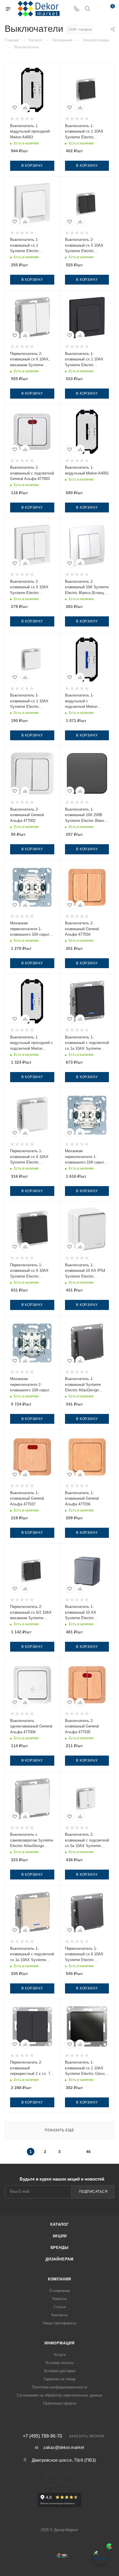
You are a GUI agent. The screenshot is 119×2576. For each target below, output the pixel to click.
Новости (59, 2299)
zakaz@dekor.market (64, 2447)
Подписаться (93, 2192)
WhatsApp (67, 2479)
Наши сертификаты (60, 2323)
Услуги (60, 2355)
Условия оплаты (59, 2363)
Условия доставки (60, 2371)
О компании (60, 2291)
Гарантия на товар (59, 2379)
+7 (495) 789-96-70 (42, 2436)
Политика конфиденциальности (60, 2387)
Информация (59, 2343)
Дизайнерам (59, 2259)
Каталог (59, 2224)
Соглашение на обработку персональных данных (60, 2395)
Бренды (60, 2248)
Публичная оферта (59, 2403)
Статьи (59, 2307)
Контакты (59, 2315)
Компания (59, 2279)
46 (88, 2152)
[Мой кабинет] (98, 9)
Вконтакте (52, 2479)
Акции (60, 2236)
